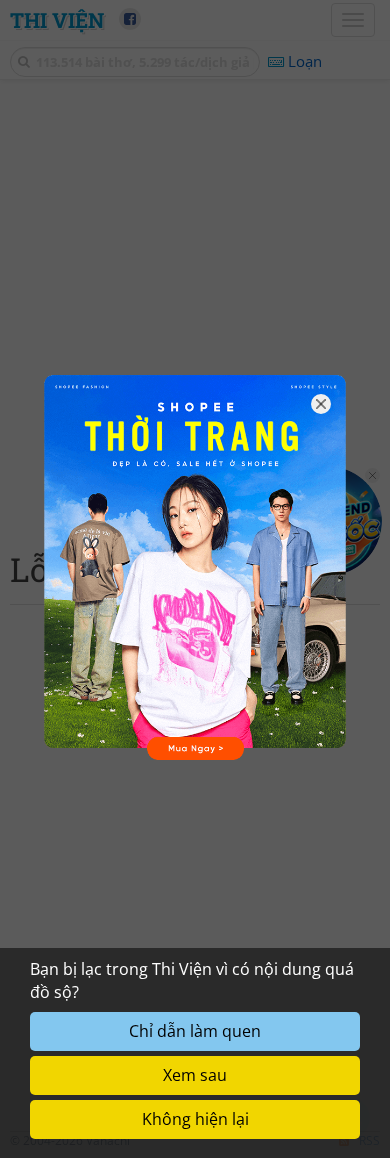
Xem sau (195, 1075)
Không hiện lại (195, 1119)
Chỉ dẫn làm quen (195, 1031)
